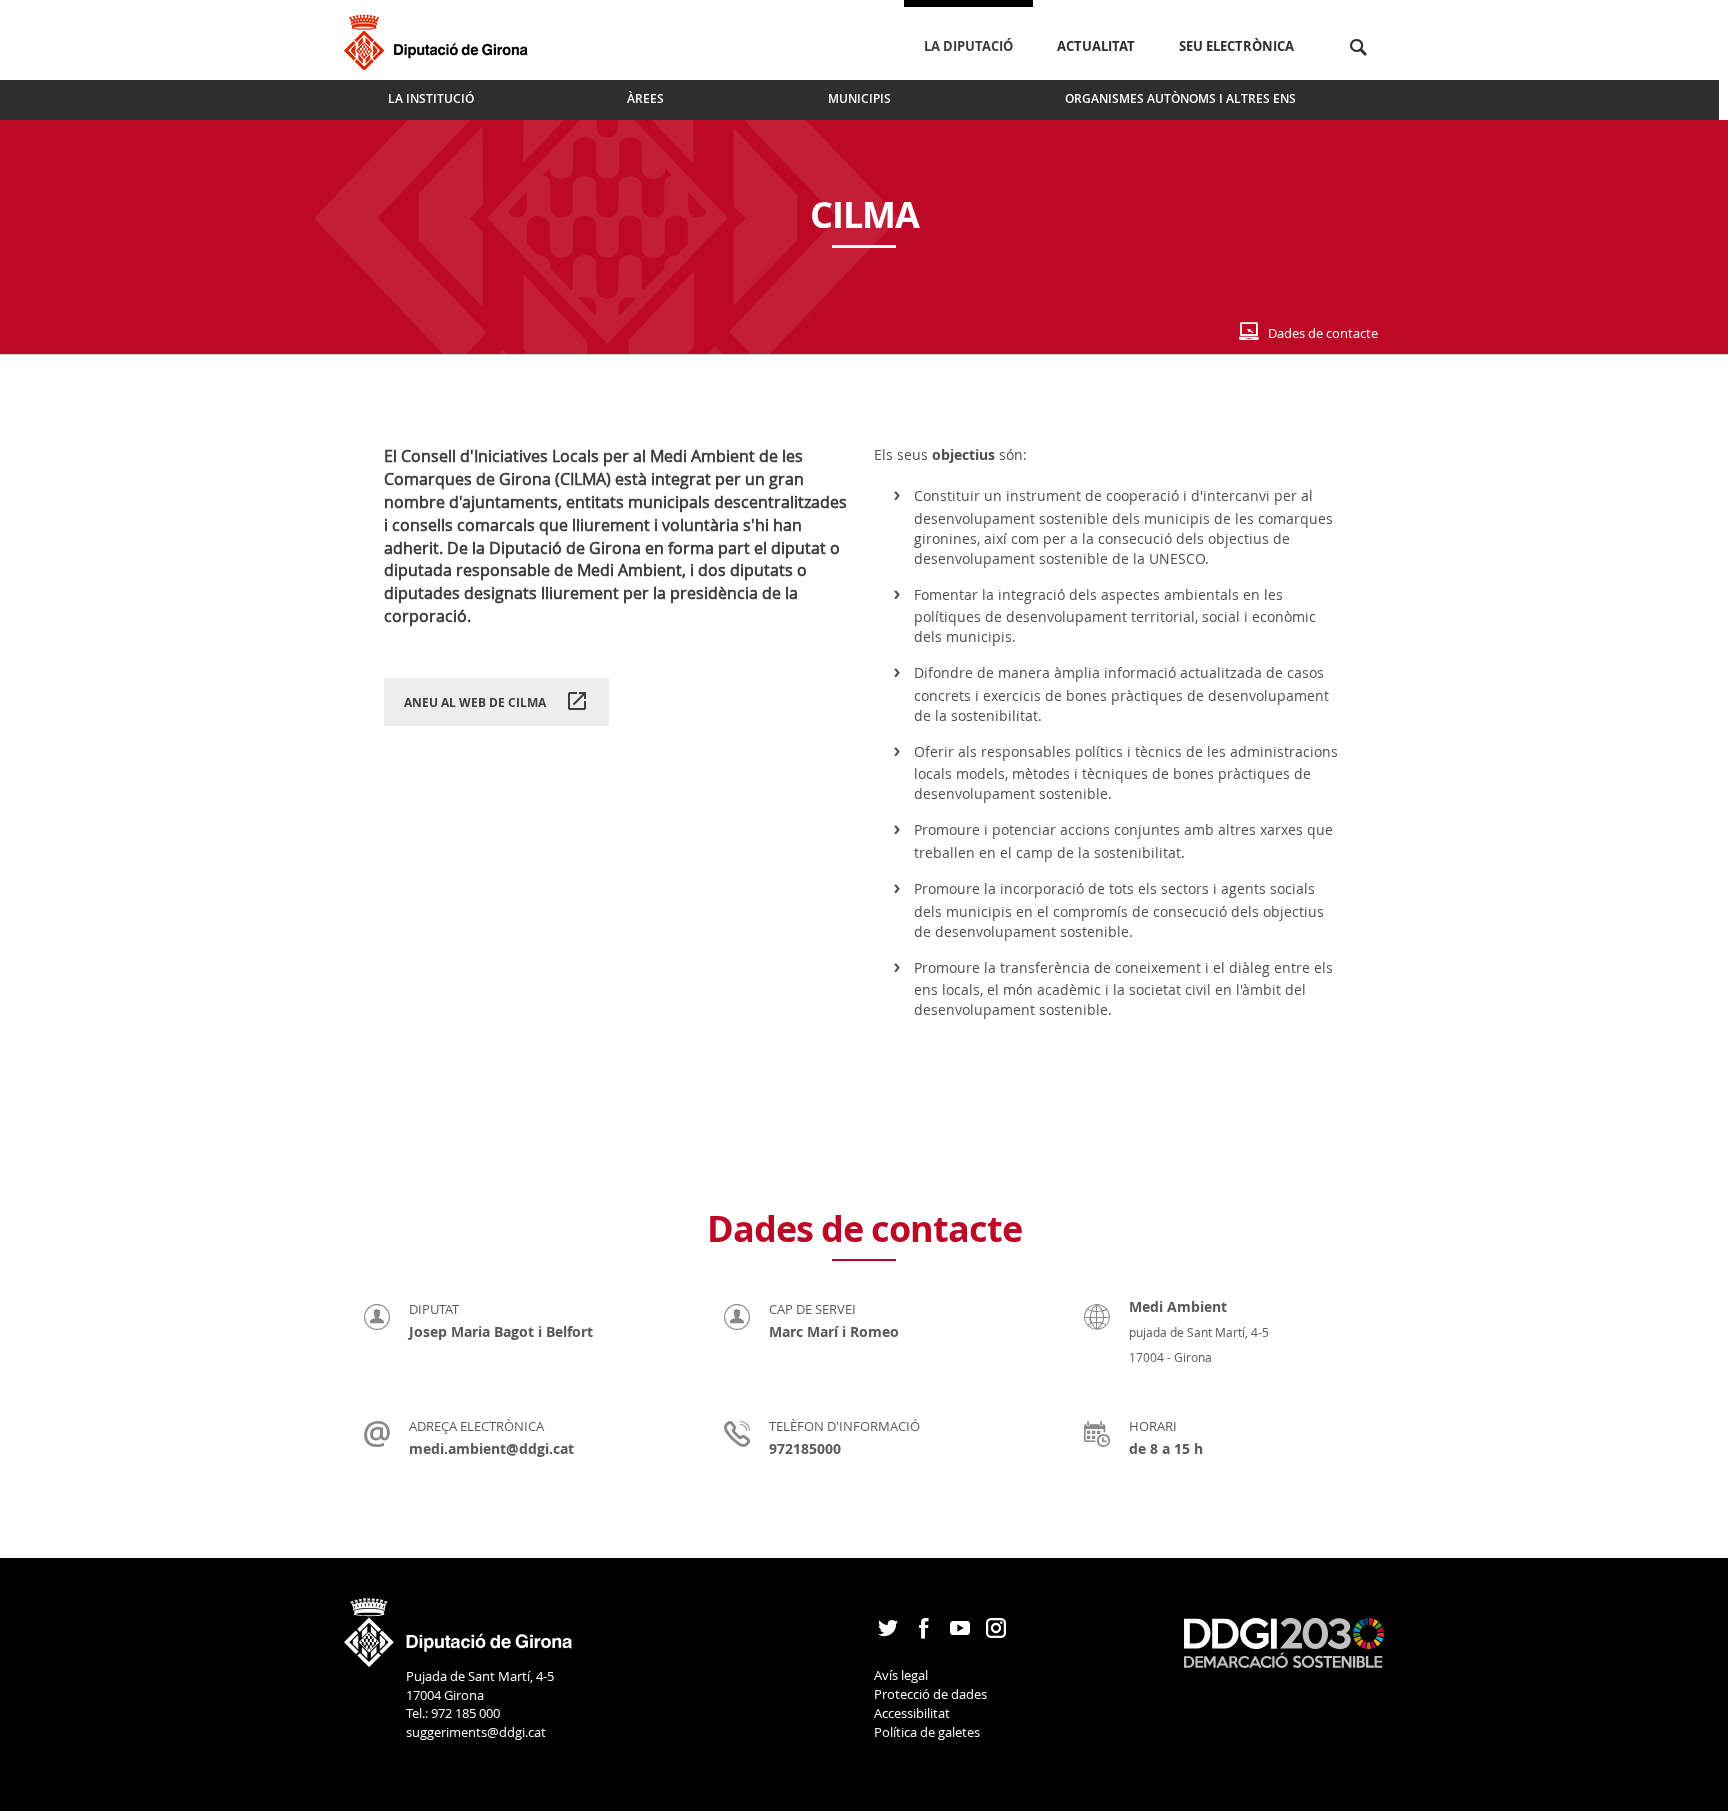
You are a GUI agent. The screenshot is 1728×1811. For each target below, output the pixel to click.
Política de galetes (927, 1732)
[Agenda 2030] (1284, 1641)
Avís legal (901, 1675)
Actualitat (1096, 46)
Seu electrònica (1236, 46)
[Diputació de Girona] (439, 39)
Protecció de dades (930, 1694)
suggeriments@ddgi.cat (476, 1732)
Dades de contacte (1323, 333)
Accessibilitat (912, 1713)
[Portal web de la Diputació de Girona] (459, 1626)
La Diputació (968, 46)
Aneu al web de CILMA (476, 702)
